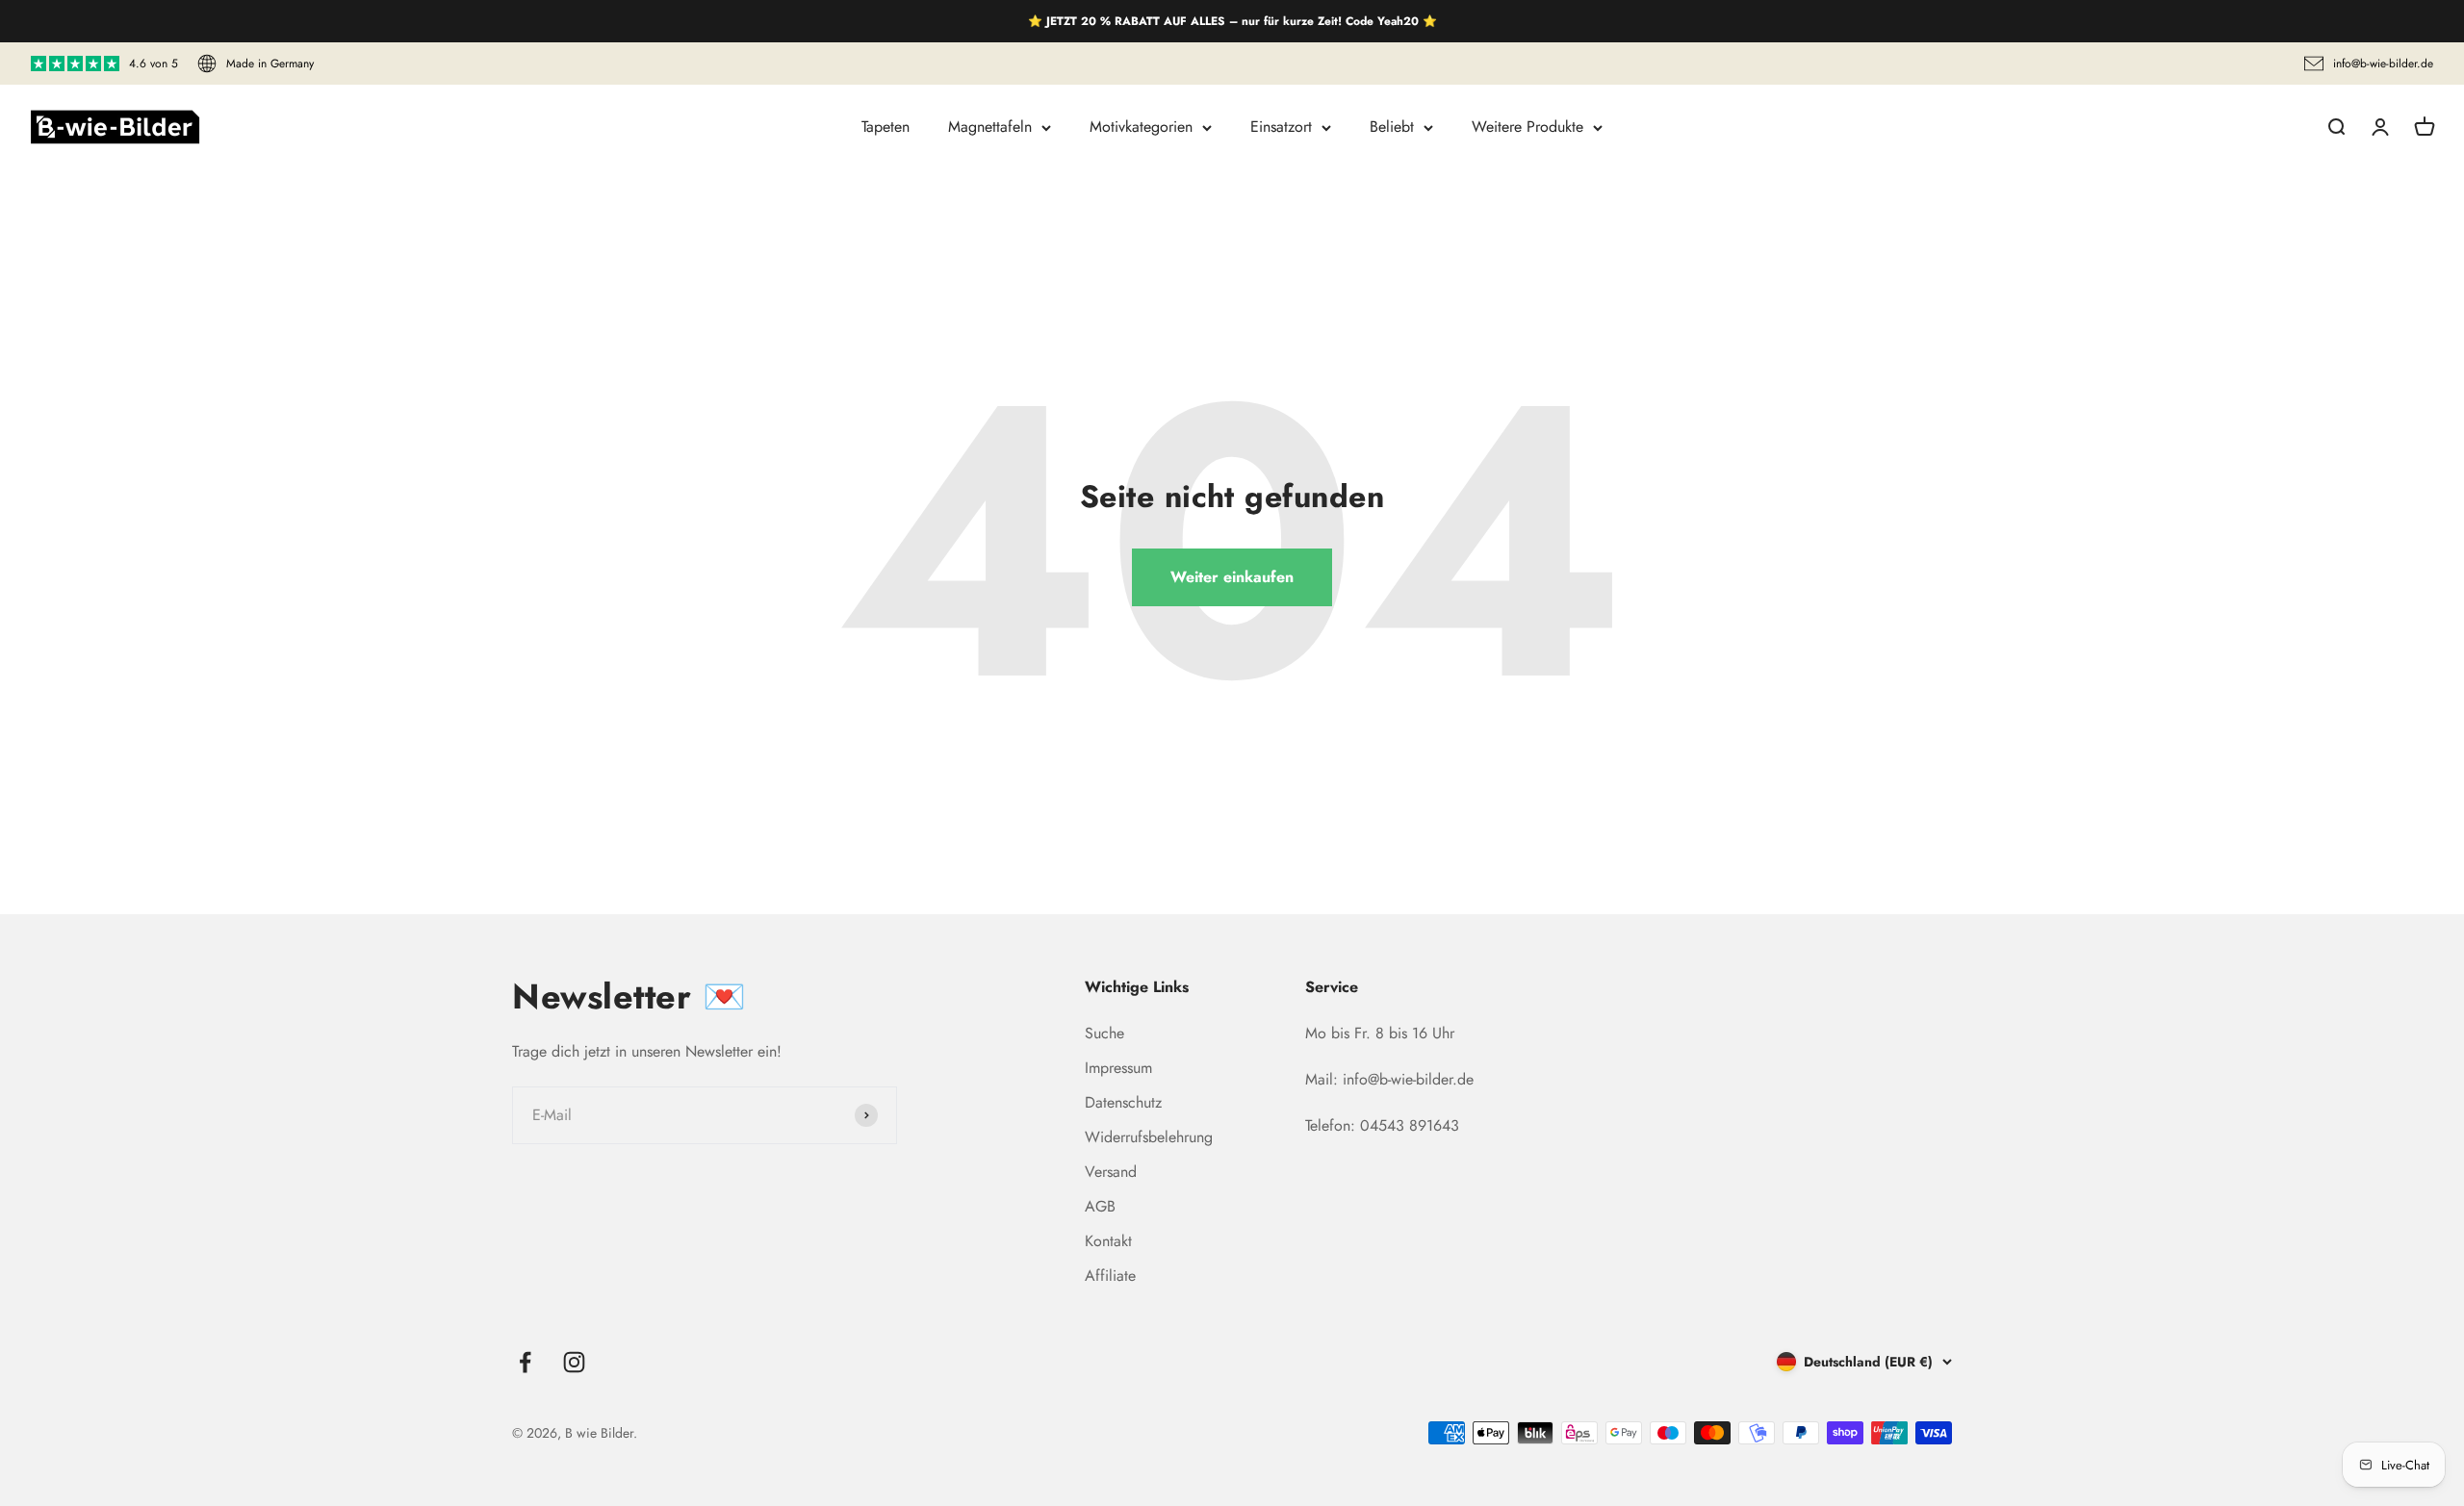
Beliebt (1392, 127)
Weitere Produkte (1527, 127)
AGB (1100, 1206)
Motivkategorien (1141, 127)
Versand (1111, 1172)
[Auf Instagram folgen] (574, 1362)
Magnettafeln (990, 127)
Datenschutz (1123, 1102)
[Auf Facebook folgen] (525, 1362)
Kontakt (1108, 1241)
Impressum (1118, 1068)
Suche (1104, 1033)
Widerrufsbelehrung (1149, 1137)
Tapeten (885, 127)
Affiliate (1110, 1276)
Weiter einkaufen (1232, 577)
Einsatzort (1281, 127)
